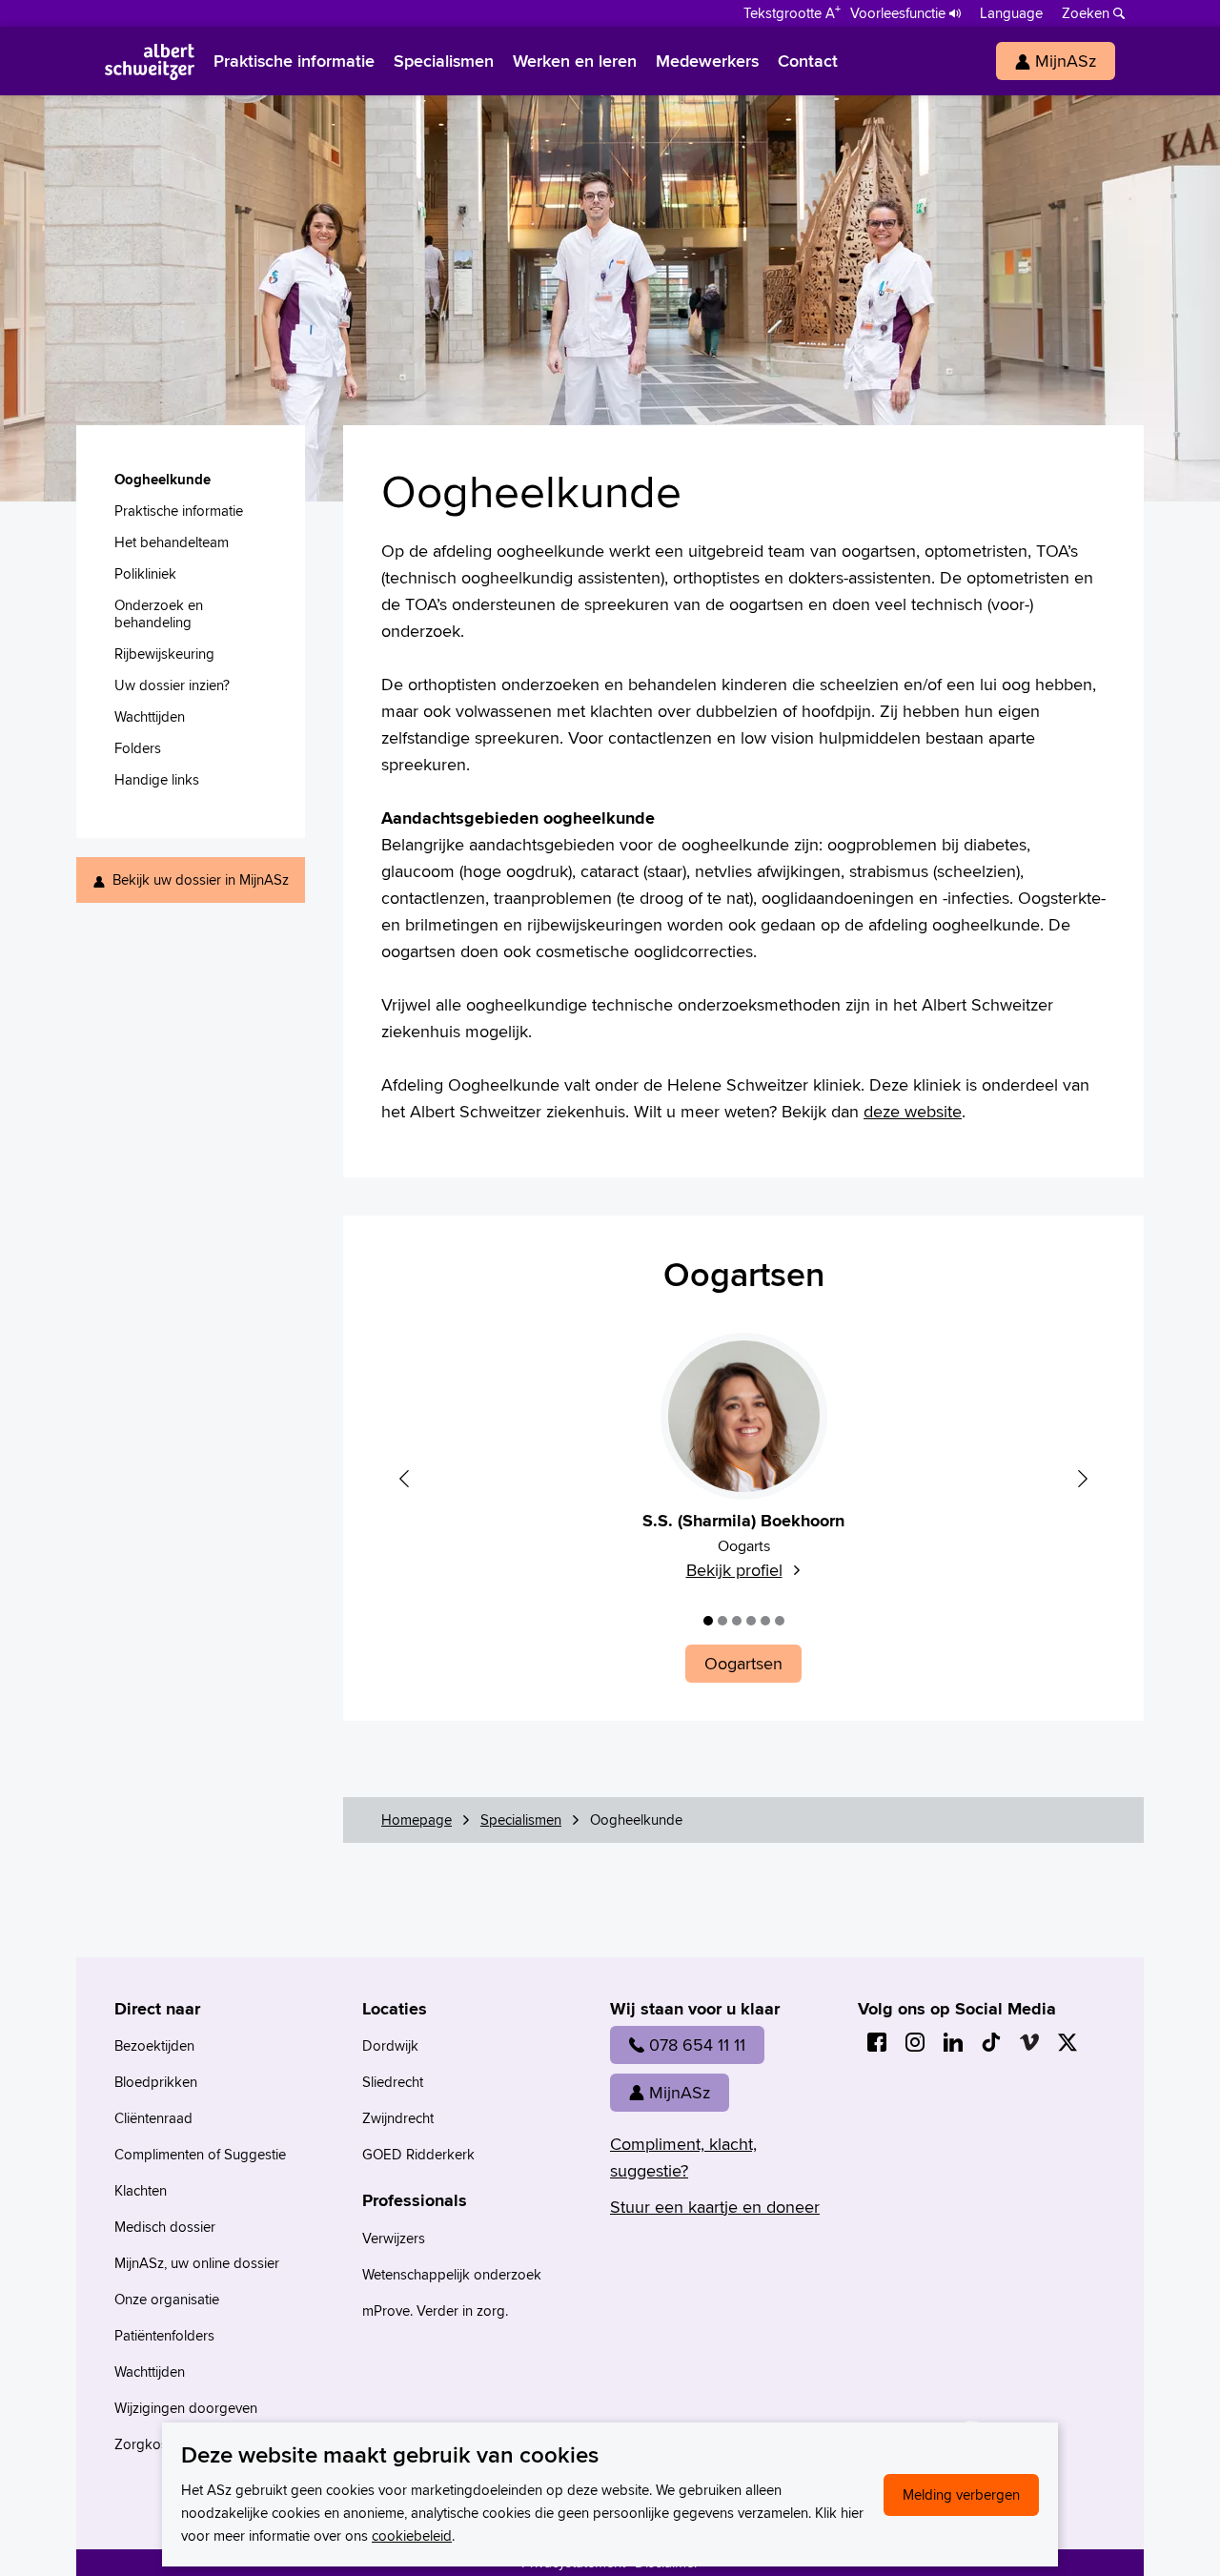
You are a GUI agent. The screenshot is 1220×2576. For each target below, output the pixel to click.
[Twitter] (1067, 2042)
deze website (913, 1111)
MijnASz (680, 2092)
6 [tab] (780, 1621)
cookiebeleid (412, 2535)
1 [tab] (708, 1621)
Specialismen (521, 1820)
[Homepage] (150, 61)
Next (1083, 1479)
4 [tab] (751, 1621)
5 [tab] (765, 1621)
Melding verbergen (961, 2494)
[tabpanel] (743, 1468)
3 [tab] (737, 1621)
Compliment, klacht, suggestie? (683, 2157)
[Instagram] (915, 2042)
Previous (404, 1479)
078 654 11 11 (697, 2044)
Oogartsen (744, 1274)
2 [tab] (722, 1621)
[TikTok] (991, 2042)
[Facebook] (877, 2042)
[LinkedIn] (953, 2042)
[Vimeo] (1029, 2042)
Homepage (417, 1820)
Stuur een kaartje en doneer (715, 2207)
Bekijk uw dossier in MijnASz (201, 879)
